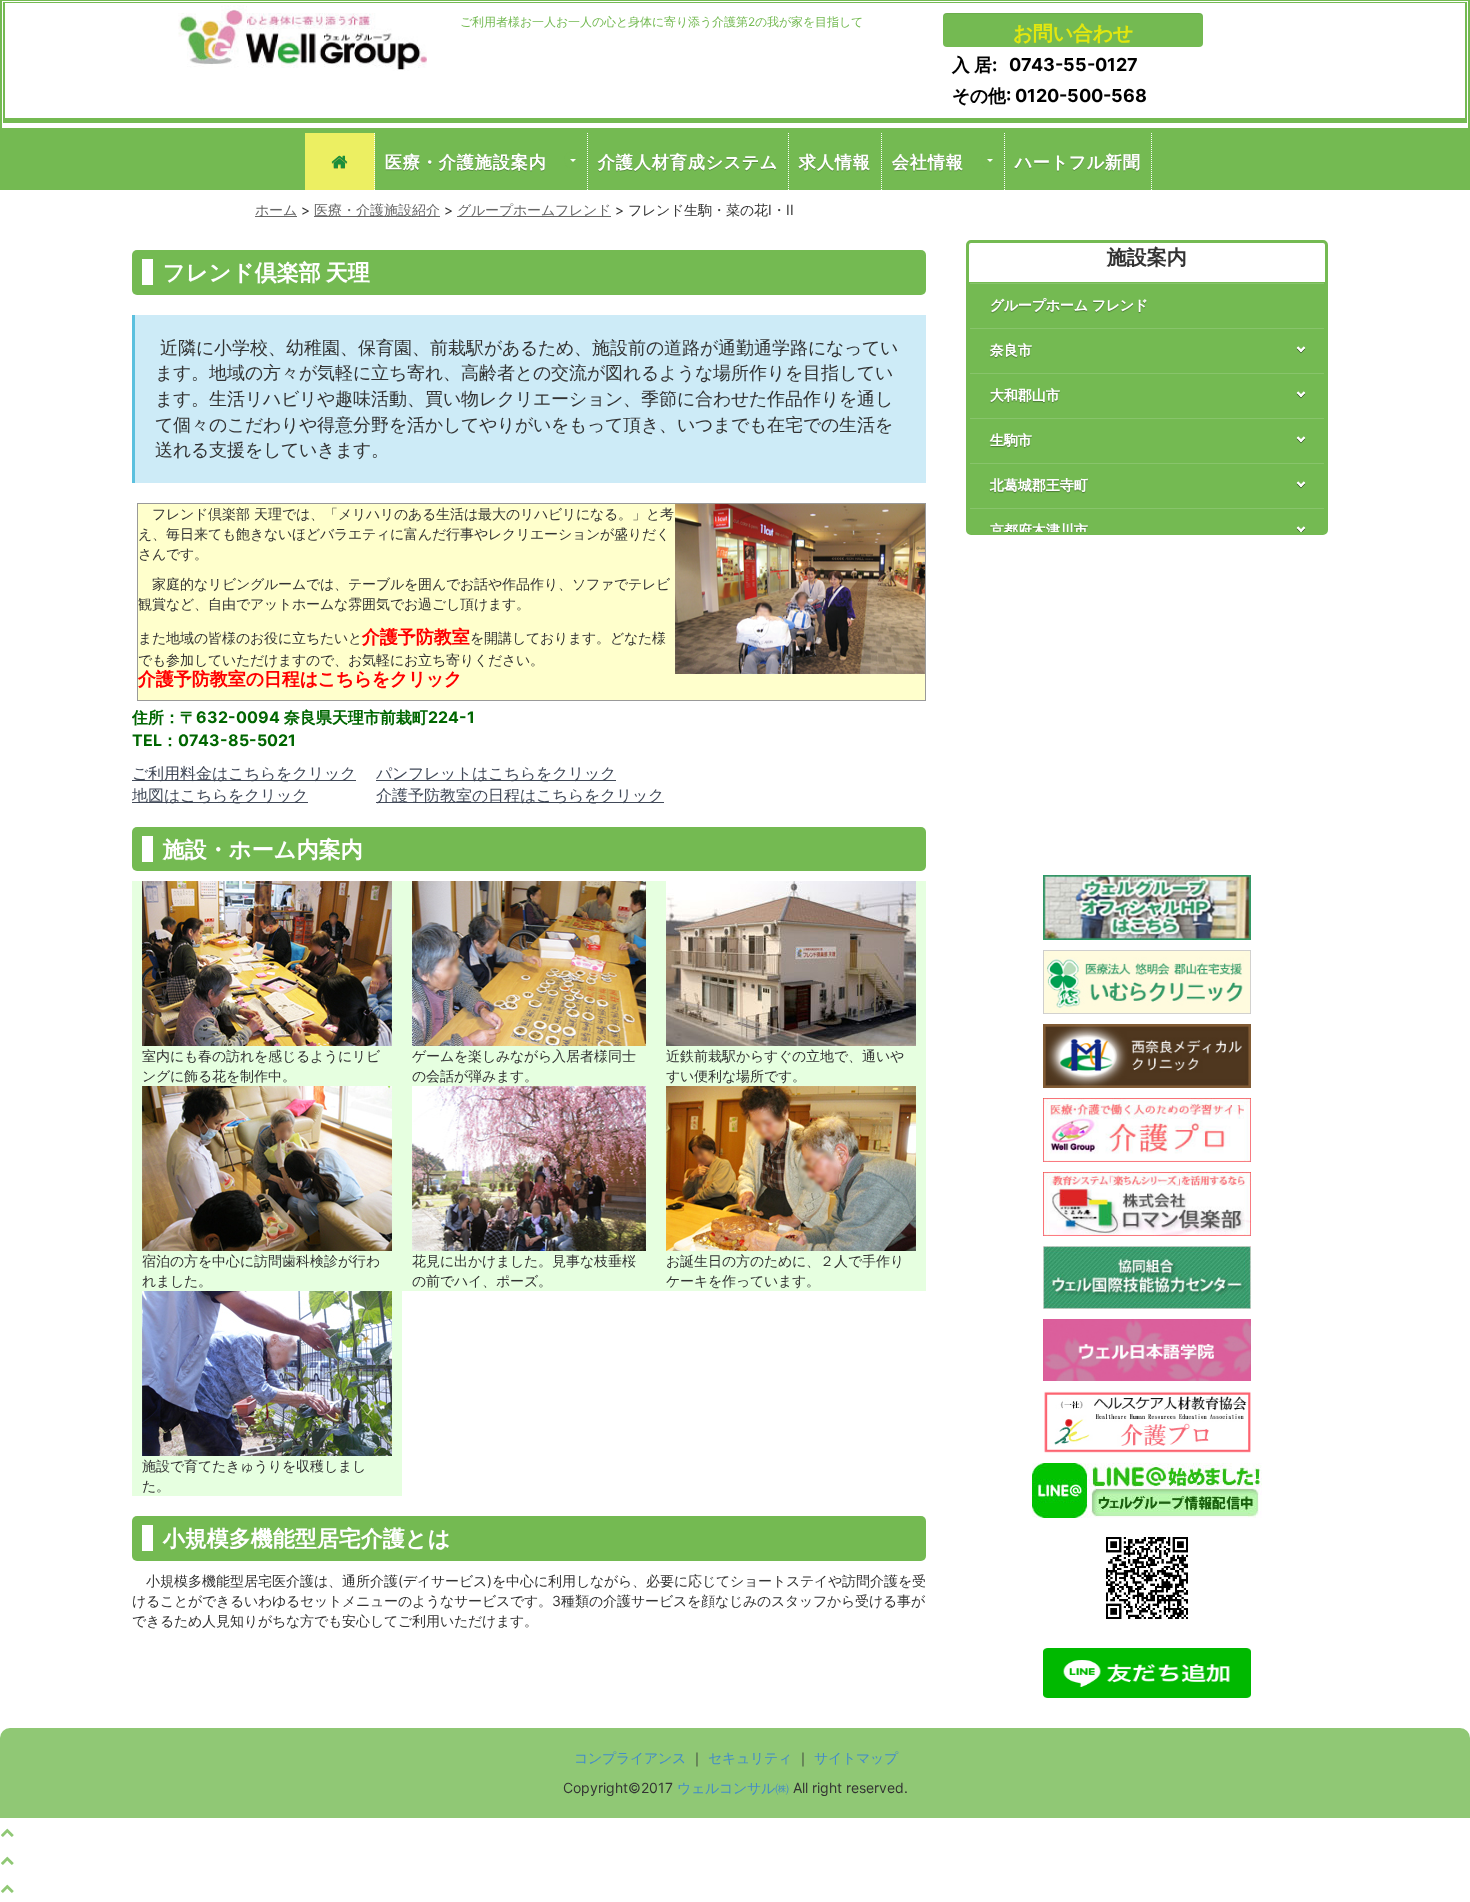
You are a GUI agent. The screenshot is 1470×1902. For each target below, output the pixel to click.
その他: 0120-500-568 (1049, 95)
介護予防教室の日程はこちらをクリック (520, 795)
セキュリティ (750, 1757)
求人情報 (835, 161)
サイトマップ (856, 1757)
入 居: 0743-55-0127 (1045, 64)
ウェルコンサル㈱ (733, 1787)
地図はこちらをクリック (220, 795)
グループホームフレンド (534, 209)
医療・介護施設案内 (466, 161)
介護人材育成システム (688, 161)
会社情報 (928, 161)
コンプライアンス (630, 1757)
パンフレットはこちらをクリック (496, 773)
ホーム (276, 209)
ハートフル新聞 (1078, 161)
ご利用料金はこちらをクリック (244, 773)
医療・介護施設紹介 (377, 209)
